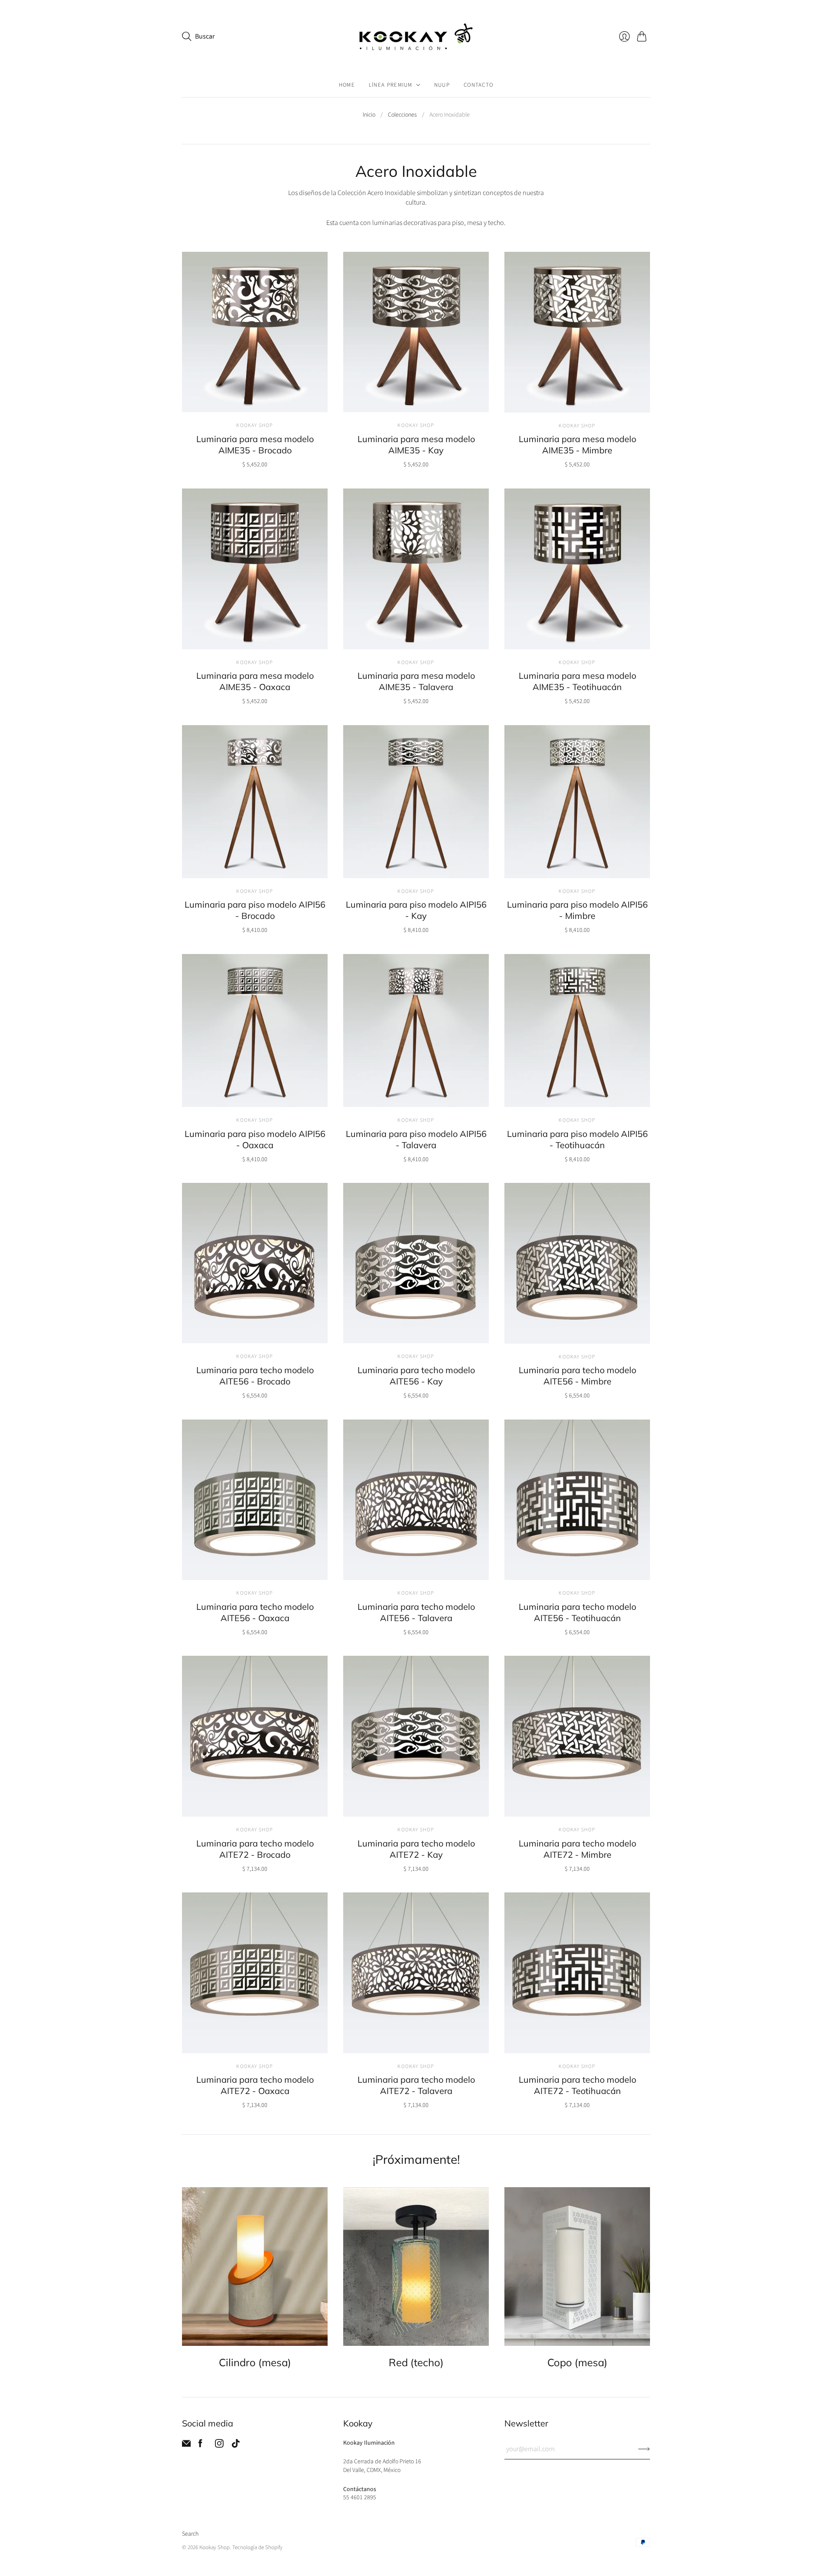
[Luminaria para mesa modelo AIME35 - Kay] (416, 332)
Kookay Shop (255, 425)
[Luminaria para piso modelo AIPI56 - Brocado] (255, 802)
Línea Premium (391, 85)
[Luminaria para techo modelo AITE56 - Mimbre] (577, 1263)
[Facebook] (200, 2446)
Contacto (478, 85)
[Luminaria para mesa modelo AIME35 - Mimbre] (577, 332)
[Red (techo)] (416, 2267)
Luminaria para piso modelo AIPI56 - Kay (416, 910)
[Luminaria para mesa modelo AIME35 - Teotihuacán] (577, 569)
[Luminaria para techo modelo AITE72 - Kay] (416, 1736)
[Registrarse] (644, 2449)
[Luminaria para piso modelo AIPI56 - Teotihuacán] (577, 1031)
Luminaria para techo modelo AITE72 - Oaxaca (255, 2085)
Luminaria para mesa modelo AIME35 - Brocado (255, 445)
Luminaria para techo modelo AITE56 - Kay (416, 1376)
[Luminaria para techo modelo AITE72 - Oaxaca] (255, 1973)
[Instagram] (219, 2446)
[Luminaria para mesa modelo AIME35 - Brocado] (255, 332)
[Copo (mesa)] (577, 2267)
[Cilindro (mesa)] (255, 2267)
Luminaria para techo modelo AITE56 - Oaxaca (255, 1612)
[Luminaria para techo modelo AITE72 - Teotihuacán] (577, 1973)
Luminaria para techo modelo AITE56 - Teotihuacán (577, 1612)
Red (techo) (416, 2363)
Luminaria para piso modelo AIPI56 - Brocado (255, 910)
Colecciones (402, 115)
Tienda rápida (255, 400)
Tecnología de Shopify (257, 2547)
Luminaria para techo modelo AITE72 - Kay (416, 1849)
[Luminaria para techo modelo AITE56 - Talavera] (416, 1500)
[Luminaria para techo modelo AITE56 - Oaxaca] (255, 1500)
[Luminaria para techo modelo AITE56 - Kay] (416, 1263)
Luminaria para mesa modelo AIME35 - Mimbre (577, 445)
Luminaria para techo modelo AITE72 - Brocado (255, 1849)
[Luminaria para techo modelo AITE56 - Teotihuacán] (577, 1500)
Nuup (442, 85)
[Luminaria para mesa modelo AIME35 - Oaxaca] (255, 569)
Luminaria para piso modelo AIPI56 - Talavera (416, 1139)
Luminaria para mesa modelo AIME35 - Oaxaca (255, 681)
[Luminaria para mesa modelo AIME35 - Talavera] (416, 569)
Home (347, 85)
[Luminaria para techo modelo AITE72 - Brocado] (255, 1736)
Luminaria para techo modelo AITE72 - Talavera (416, 2085)
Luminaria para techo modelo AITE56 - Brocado (255, 1376)
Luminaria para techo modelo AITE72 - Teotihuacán (577, 2085)
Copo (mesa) (577, 2363)
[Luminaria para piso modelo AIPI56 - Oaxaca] (255, 1031)
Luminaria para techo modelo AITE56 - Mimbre (577, 1376)
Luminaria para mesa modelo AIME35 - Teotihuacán (577, 681)
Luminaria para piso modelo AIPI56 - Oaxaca (255, 1139)
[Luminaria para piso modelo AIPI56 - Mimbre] (577, 802)
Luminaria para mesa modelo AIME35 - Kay (416, 445)
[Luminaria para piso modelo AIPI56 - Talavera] (416, 1031)
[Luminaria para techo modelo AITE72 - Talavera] (416, 1973)
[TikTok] (236, 2446)
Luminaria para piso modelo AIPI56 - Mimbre (577, 910)
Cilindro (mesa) (255, 2363)
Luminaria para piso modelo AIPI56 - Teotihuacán (577, 1139)
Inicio (369, 115)
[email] (186, 2446)
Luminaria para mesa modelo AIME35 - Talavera (416, 681)
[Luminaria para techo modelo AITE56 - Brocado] (255, 1263)
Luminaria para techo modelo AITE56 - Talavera (416, 1612)
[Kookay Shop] (416, 37)
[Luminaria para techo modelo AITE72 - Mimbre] (577, 1736)
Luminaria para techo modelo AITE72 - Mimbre (577, 1849)
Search (190, 2534)
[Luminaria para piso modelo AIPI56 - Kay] (416, 802)
